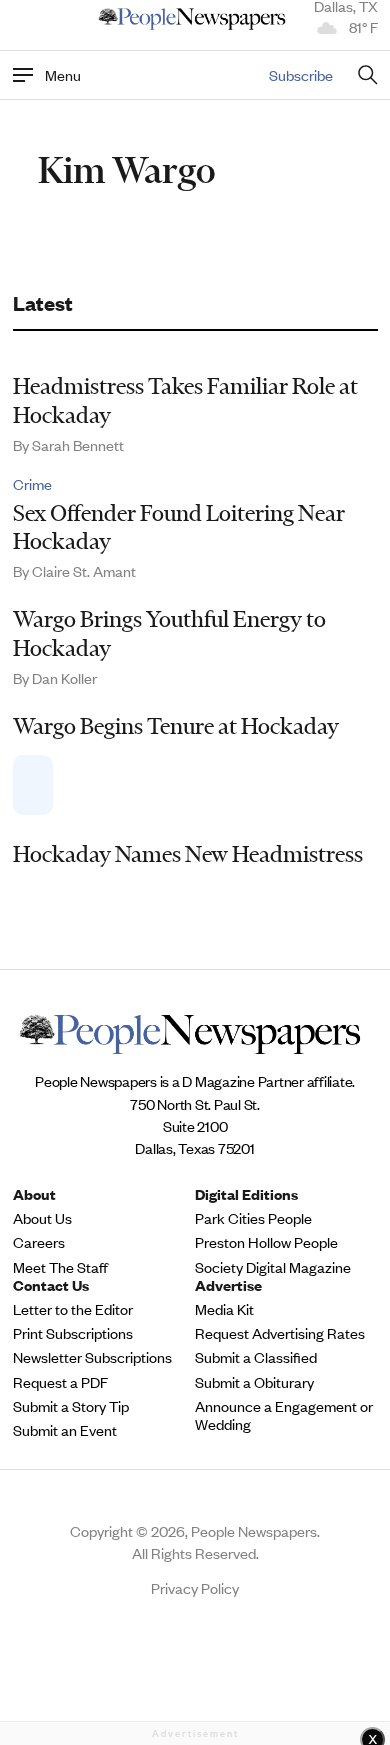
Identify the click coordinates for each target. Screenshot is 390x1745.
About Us (42, 1218)
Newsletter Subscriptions (92, 1357)
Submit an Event (65, 1430)
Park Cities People (253, 1218)
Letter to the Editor (73, 1309)
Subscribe (301, 74)
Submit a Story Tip (71, 1406)
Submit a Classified (256, 1357)
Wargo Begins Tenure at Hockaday (176, 726)
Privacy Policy (195, 1587)
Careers (39, 1242)
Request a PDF (60, 1382)
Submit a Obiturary (254, 1382)
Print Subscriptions (73, 1333)
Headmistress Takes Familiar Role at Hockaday (185, 400)
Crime (32, 484)
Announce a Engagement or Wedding (284, 1415)
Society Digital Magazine (273, 1267)
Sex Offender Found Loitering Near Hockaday (179, 527)
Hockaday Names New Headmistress (188, 854)
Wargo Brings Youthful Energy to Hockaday (169, 633)
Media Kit (224, 1309)
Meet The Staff (60, 1267)
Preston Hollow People (266, 1242)
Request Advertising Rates (280, 1333)
